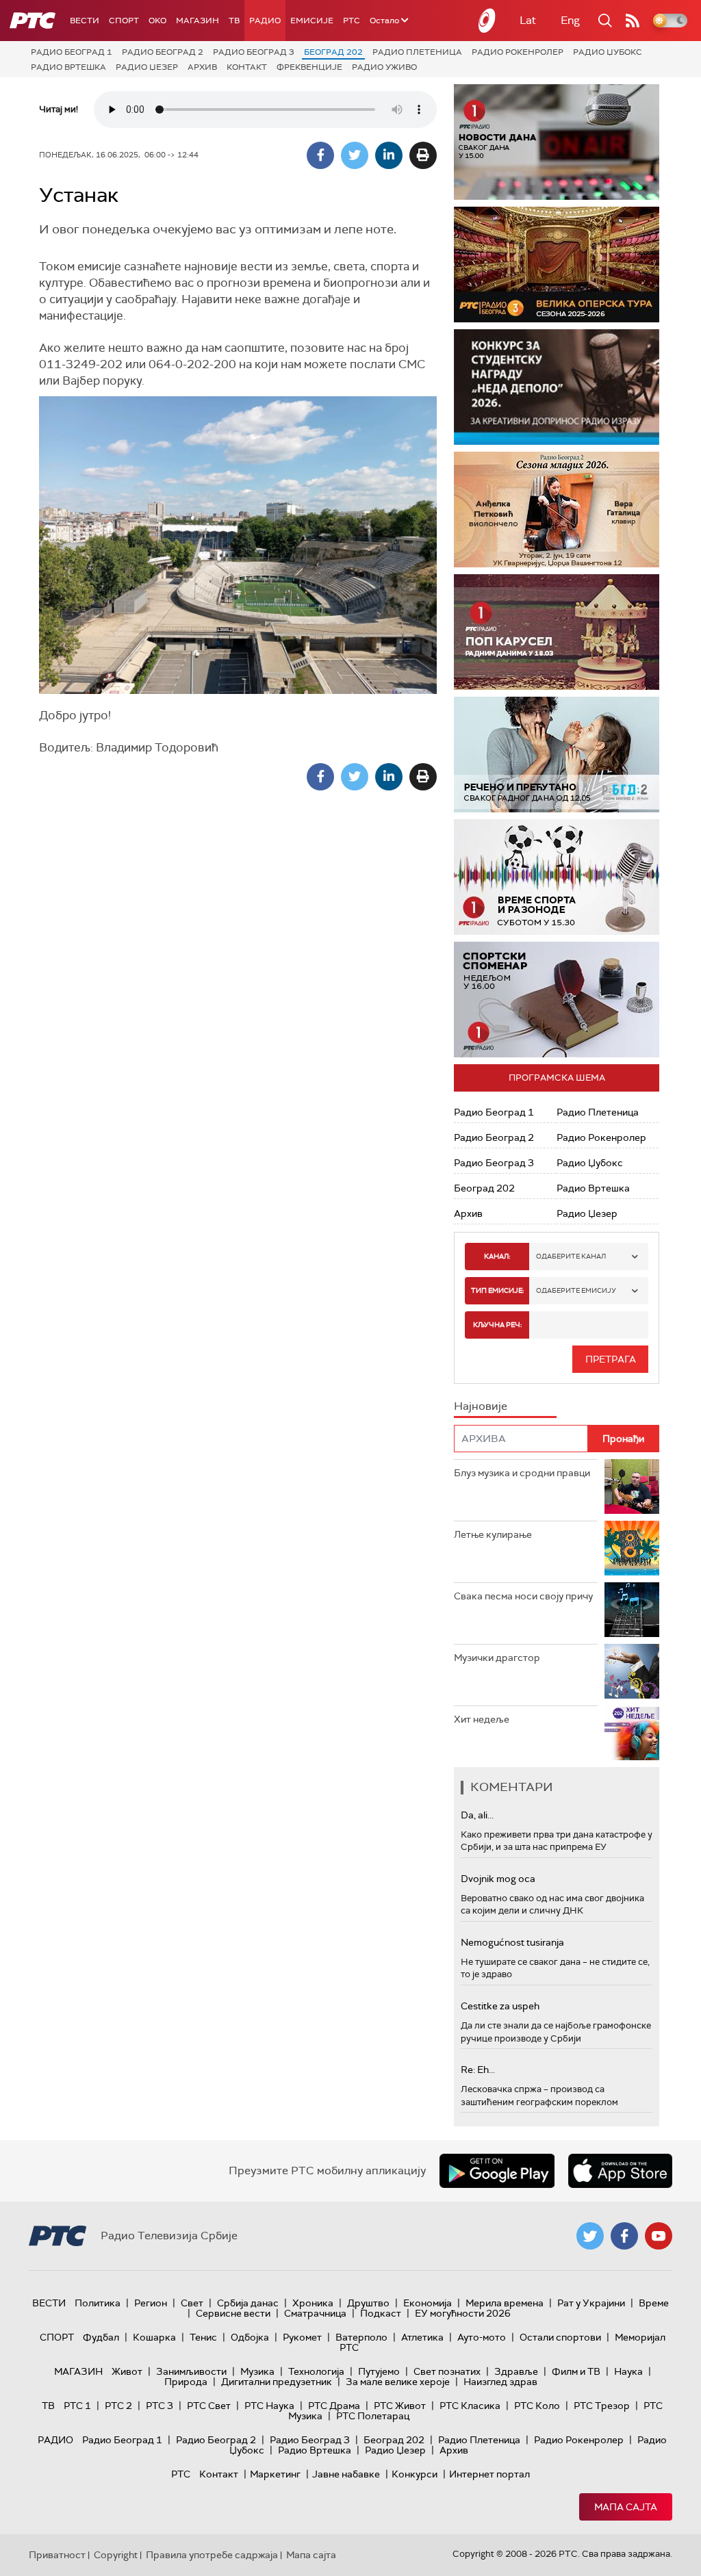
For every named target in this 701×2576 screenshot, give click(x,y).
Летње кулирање (493, 1534)
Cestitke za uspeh (500, 2006)
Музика (257, 2371)
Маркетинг (275, 2474)
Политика (98, 2303)
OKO (157, 21)
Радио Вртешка (68, 67)
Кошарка (154, 2337)
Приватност (57, 2555)
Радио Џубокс (608, 52)
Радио (265, 21)
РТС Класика (470, 2406)
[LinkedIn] (389, 155)
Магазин (197, 21)
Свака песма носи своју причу (523, 1596)
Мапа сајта (626, 2507)
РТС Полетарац (373, 2416)
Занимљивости (191, 2371)
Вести (85, 21)
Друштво (368, 2303)
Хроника (313, 2303)
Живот (127, 2371)
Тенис (203, 2337)
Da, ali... (477, 1815)
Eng (570, 20)
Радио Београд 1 (72, 52)
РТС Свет (209, 2406)
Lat (528, 20)
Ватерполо (361, 2337)
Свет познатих (447, 2371)
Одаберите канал (571, 1256)
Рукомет (302, 2337)
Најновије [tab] (481, 1406)
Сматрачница (315, 2313)
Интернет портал (489, 2474)
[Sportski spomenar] (557, 1000)
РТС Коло (537, 2406)
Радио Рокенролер (518, 52)
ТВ (234, 21)
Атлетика (422, 2337)
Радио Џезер (147, 67)
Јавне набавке (346, 2474)
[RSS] (633, 21)
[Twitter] (355, 155)
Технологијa (316, 2371)
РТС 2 (118, 2406)
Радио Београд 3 (254, 52)
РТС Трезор (602, 2406)
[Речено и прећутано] (557, 755)
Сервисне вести (233, 2313)
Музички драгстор (497, 1658)
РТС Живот (400, 2406)
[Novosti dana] (557, 142)
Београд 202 (333, 52)
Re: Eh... (478, 2070)
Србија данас (248, 2303)
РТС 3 (160, 2406)
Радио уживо (384, 67)
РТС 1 (77, 2406)
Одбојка (250, 2337)
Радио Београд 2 (163, 52)
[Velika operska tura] (557, 265)
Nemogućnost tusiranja (512, 1942)
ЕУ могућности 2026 (463, 2313)
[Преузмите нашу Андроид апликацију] (497, 2171)
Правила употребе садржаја (212, 2555)
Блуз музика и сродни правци (522, 1473)
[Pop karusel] (557, 632)
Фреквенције (309, 67)
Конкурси (415, 2474)
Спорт (124, 21)
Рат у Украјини (591, 2303)
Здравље (516, 2371)
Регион (151, 2303)
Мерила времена (505, 2303)
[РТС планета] (487, 21)
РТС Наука (269, 2406)
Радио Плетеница (417, 52)
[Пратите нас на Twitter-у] (590, 2236)
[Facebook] (320, 155)
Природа (186, 2382)
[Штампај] (423, 155)
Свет (192, 2303)
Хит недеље (482, 1719)
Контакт (247, 67)
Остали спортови (560, 2337)
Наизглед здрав (500, 2382)
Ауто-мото (482, 2337)
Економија (428, 2303)
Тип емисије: (497, 1290)
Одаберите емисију (576, 1290)
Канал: (497, 1256)
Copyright (116, 2555)
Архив (202, 67)
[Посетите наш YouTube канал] (659, 2236)
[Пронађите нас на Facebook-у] (624, 2236)
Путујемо (379, 2371)
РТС (352, 21)
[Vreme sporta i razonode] (557, 877)
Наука (628, 2371)
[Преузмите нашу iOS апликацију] (620, 2171)
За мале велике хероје (398, 2382)
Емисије (312, 21)
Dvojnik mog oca (498, 1879)
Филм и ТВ (576, 2371)
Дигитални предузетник (277, 2382)
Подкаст (381, 2313)
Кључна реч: (497, 1325)
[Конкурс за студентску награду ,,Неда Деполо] (557, 387)
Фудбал (101, 2337)
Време (654, 2303)
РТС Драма (334, 2406)
